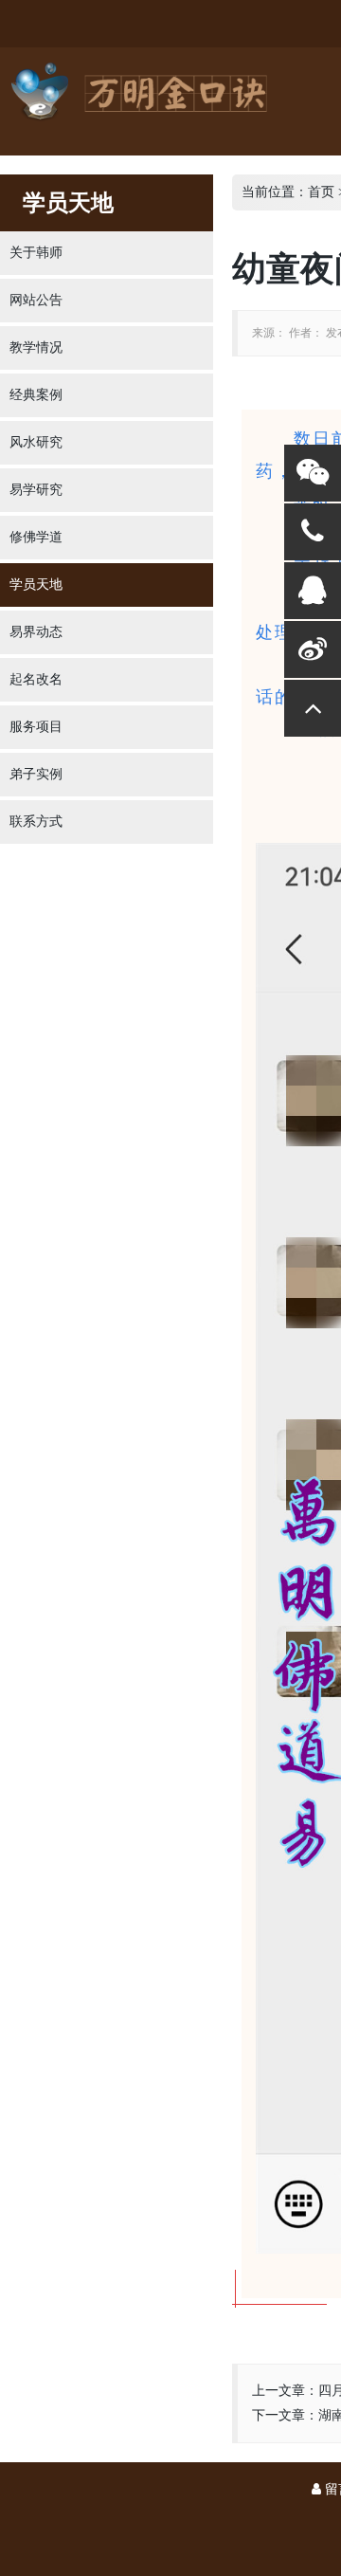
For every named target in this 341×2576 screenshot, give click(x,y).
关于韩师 (36, 253)
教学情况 (36, 347)
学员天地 (36, 585)
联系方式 (36, 822)
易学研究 (36, 490)
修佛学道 (36, 537)
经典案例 (36, 395)
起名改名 (36, 679)
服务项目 (36, 727)
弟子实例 (36, 774)
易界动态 (36, 632)
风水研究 (36, 442)
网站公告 (36, 300)
